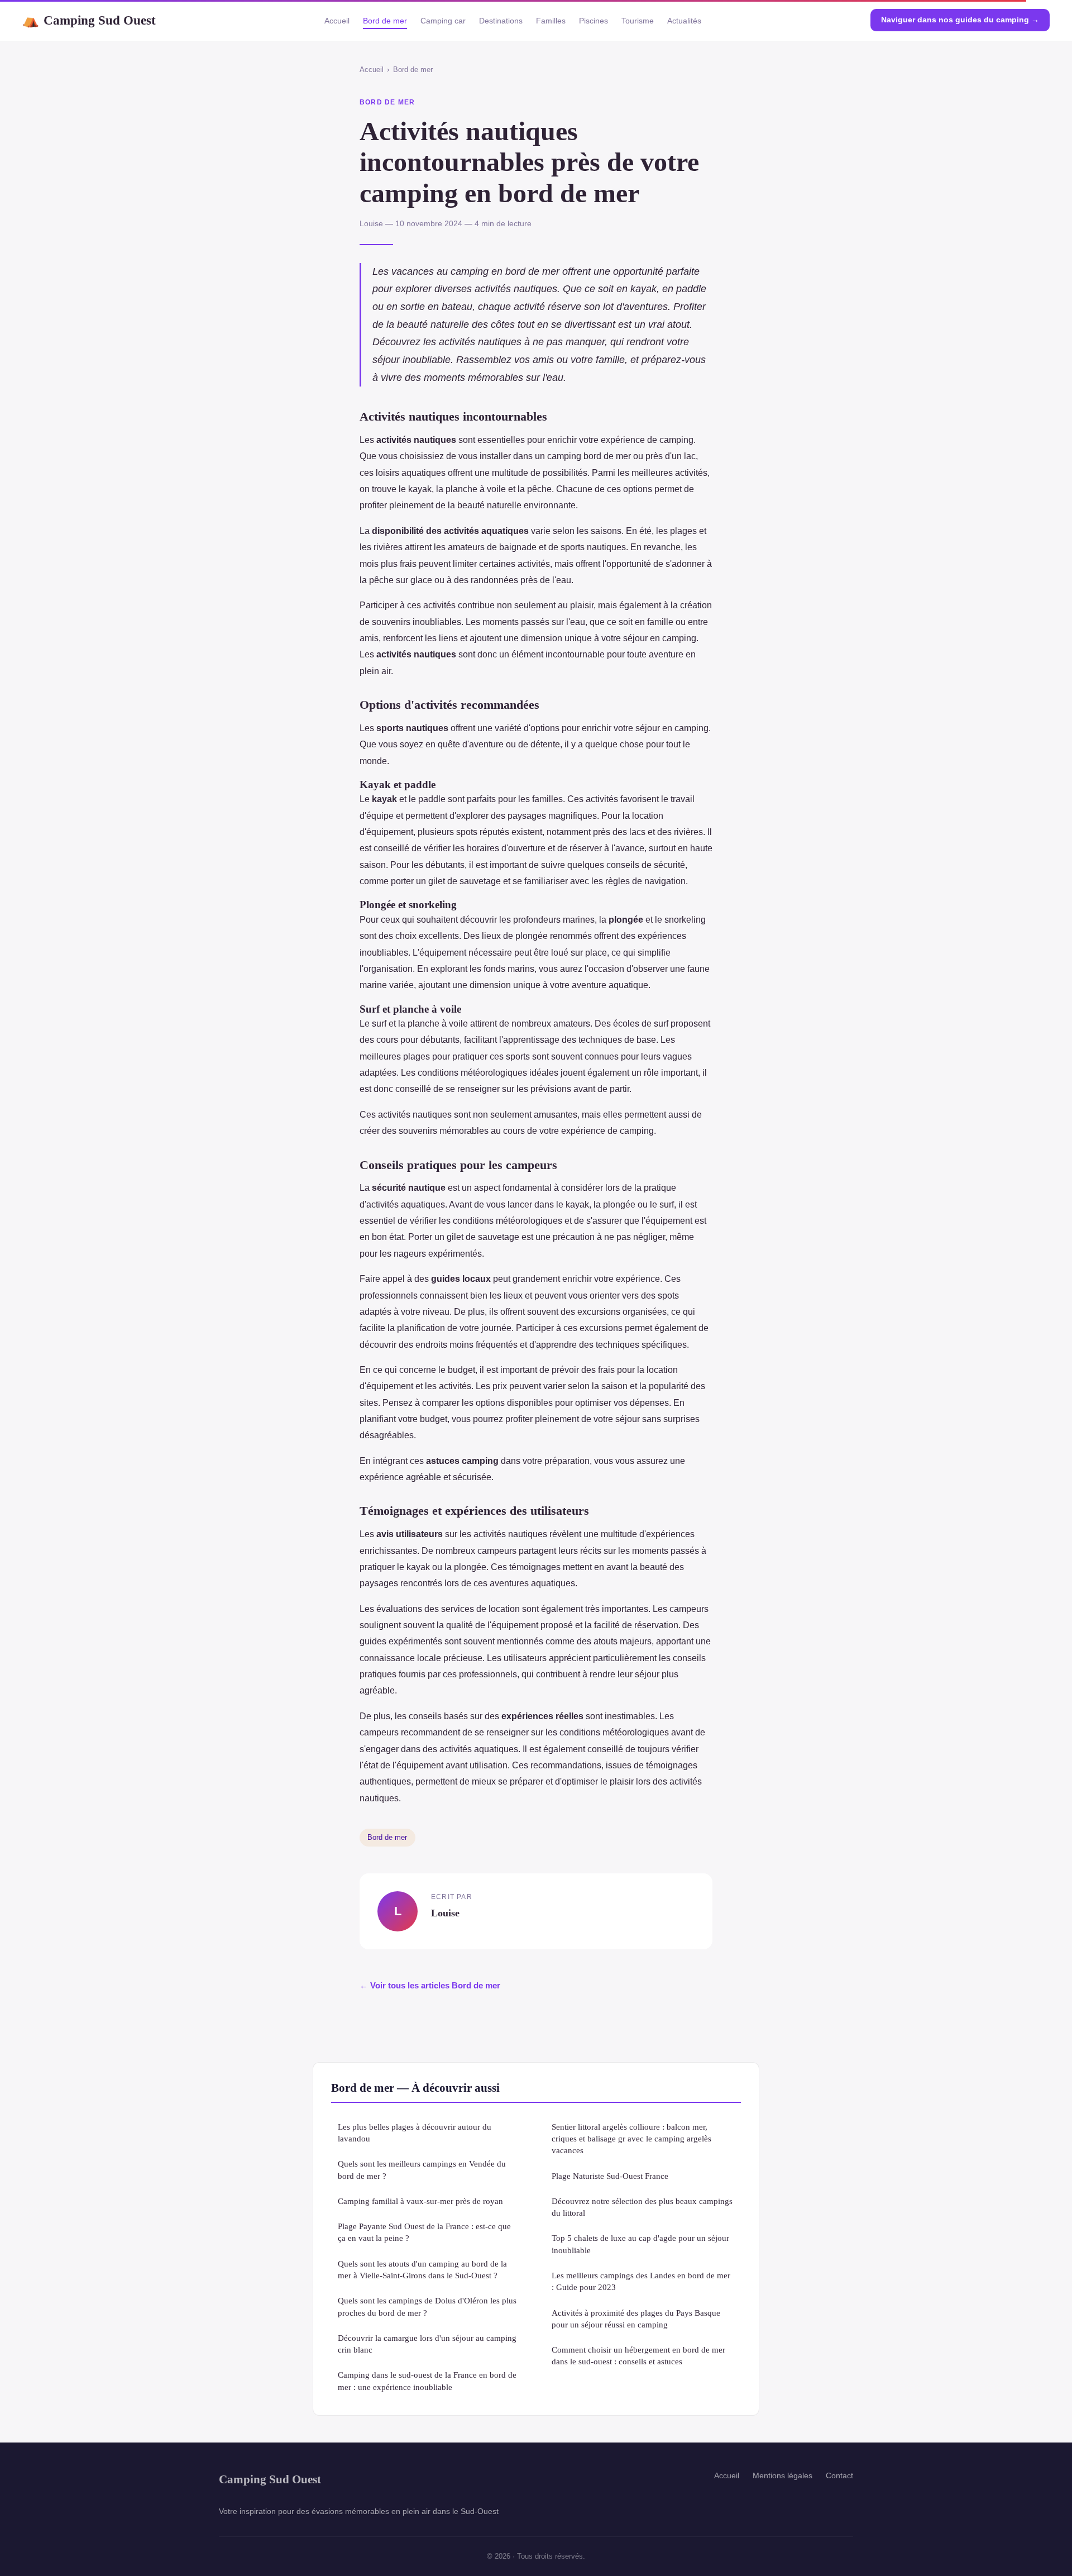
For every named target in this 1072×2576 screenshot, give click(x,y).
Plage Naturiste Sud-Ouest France (610, 2176)
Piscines (594, 21)
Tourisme (638, 21)
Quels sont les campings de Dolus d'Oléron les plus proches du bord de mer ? (427, 2306)
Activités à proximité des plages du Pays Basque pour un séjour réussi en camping (636, 2319)
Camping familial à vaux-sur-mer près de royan (420, 2201)
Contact (839, 2475)
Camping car (443, 21)
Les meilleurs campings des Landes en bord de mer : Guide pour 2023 (641, 2281)
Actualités (684, 21)
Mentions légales (783, 2475)
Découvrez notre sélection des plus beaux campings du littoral (642, 2207)
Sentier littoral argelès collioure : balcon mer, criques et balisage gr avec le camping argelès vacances (631, 2139)
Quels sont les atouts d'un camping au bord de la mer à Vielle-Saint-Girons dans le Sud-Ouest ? (422, 2269)
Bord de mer (385, 21)
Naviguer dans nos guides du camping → (960, 20)
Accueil (337, 21)
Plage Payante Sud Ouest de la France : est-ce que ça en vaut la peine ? (424, 2232)
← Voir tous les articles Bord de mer (430, 1985)
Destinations (501, 21)
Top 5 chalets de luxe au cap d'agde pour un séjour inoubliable (640, 2244)
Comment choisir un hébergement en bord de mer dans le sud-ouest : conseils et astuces (638, 2355)
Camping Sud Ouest (89, 20)
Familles (551, 21)
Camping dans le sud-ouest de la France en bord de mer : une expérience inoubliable (427, 2381)
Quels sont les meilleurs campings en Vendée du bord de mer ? (422, 2169)
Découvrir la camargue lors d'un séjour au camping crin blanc (427, 2344)
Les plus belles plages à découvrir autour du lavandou (415, 2133)
